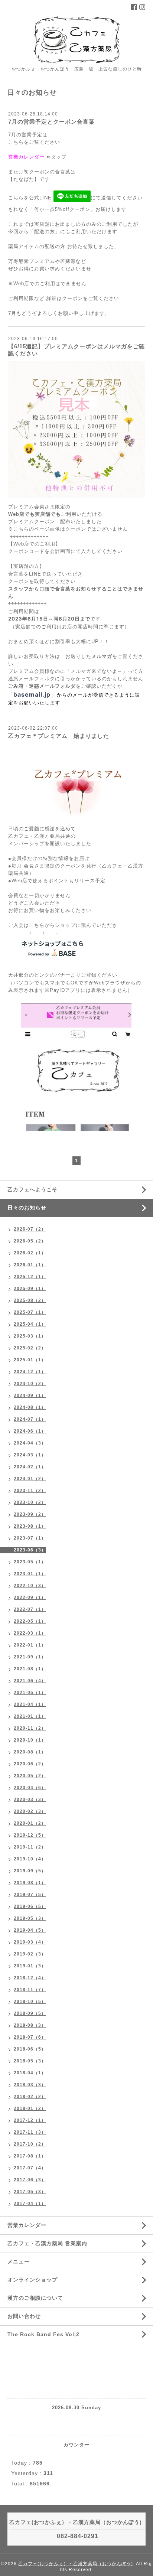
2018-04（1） (30, 2073)
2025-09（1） (30, 1289)
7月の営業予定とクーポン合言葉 (51, 122)
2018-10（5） (30, 2002)
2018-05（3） (30, 2061)
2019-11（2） (30, 1847)
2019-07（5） (30, 1895)
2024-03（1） (30, 1455)
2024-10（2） (30, 1384)
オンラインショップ (32, 2280)
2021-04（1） (30, 1704)
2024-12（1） (30, 1372)
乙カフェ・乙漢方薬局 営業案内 (47, 2243)
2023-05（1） (30, 1562)
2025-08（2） (30, 1300)
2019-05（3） (30, 1918)
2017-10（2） (30, 2144)
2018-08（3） (30, 2025)
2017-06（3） (30, 2180)
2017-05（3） (30, 2192)
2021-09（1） (30, 1657)
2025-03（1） (30, 1336)
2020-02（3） (30, 1811)
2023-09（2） (30, 1514)
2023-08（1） (30, 1526)
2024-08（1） (30, 1407)
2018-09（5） (30, 2013)
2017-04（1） (30, 2204)
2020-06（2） (30, 1764)
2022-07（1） (30, 1609)
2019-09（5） (30, 1871)
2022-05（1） (30, 1621)
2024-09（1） (30, 1396)
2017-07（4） (30, 2168)
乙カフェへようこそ (32, 1189)
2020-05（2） (30, 1776)
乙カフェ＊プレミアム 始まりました (59, 736)
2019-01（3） (30, 1966)
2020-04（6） (30, 1788)
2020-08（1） (30, 1752)
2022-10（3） (30, 1586)
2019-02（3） (30, 1954)
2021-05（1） (30, 1693)
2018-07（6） (30, 2037)
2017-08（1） (30, 2156)
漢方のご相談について (35, 2298)
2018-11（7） (30, 1990)
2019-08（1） (30, 1883)
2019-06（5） (30, 1906)
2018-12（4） (30, 1978)
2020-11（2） (30, 1728)
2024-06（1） (30, 1431)
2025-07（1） (30, 1312)
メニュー (19, 2261)
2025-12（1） (30, 1277)
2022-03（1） (30, 1633)
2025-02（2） (30, 1348)
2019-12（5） (30, 1835)
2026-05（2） (30, 1241)
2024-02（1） (30, 1467)
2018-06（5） (30, 2049)
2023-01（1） (30, 1574)
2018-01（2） (30, 2108)
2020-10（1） (30, 1740)
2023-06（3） (30, 1550)
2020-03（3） (30, 1800)
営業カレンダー (26, 157)
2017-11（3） (30, 2132)
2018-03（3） (30, 2085)
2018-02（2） (30, 2097)
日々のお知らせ (27, 1208)
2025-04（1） (30, 1324)
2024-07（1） (30, 1419)
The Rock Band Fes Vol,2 (43, 2334)
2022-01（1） (30, 1645)
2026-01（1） (30, 1265)
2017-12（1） (30, 2120)
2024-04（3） (30, 1443)
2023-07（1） (30, 1538)
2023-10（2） (30, 1502)
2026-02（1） (30, 1253)
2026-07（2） (30, 1229)
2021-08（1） (30, 1669)
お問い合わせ (24, 2316)
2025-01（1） (30, 1360)
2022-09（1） (30, 1598)
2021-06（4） (30, 1681)
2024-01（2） (30, 1479)
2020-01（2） (30, 1823)
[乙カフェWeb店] (53, 950)
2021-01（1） (30, 1716)
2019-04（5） (30, 1930)
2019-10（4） (30, 1859)
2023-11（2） (30, 1491)
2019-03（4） (30, 1942)
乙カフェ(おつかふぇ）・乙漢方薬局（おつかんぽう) (76, 2564)
